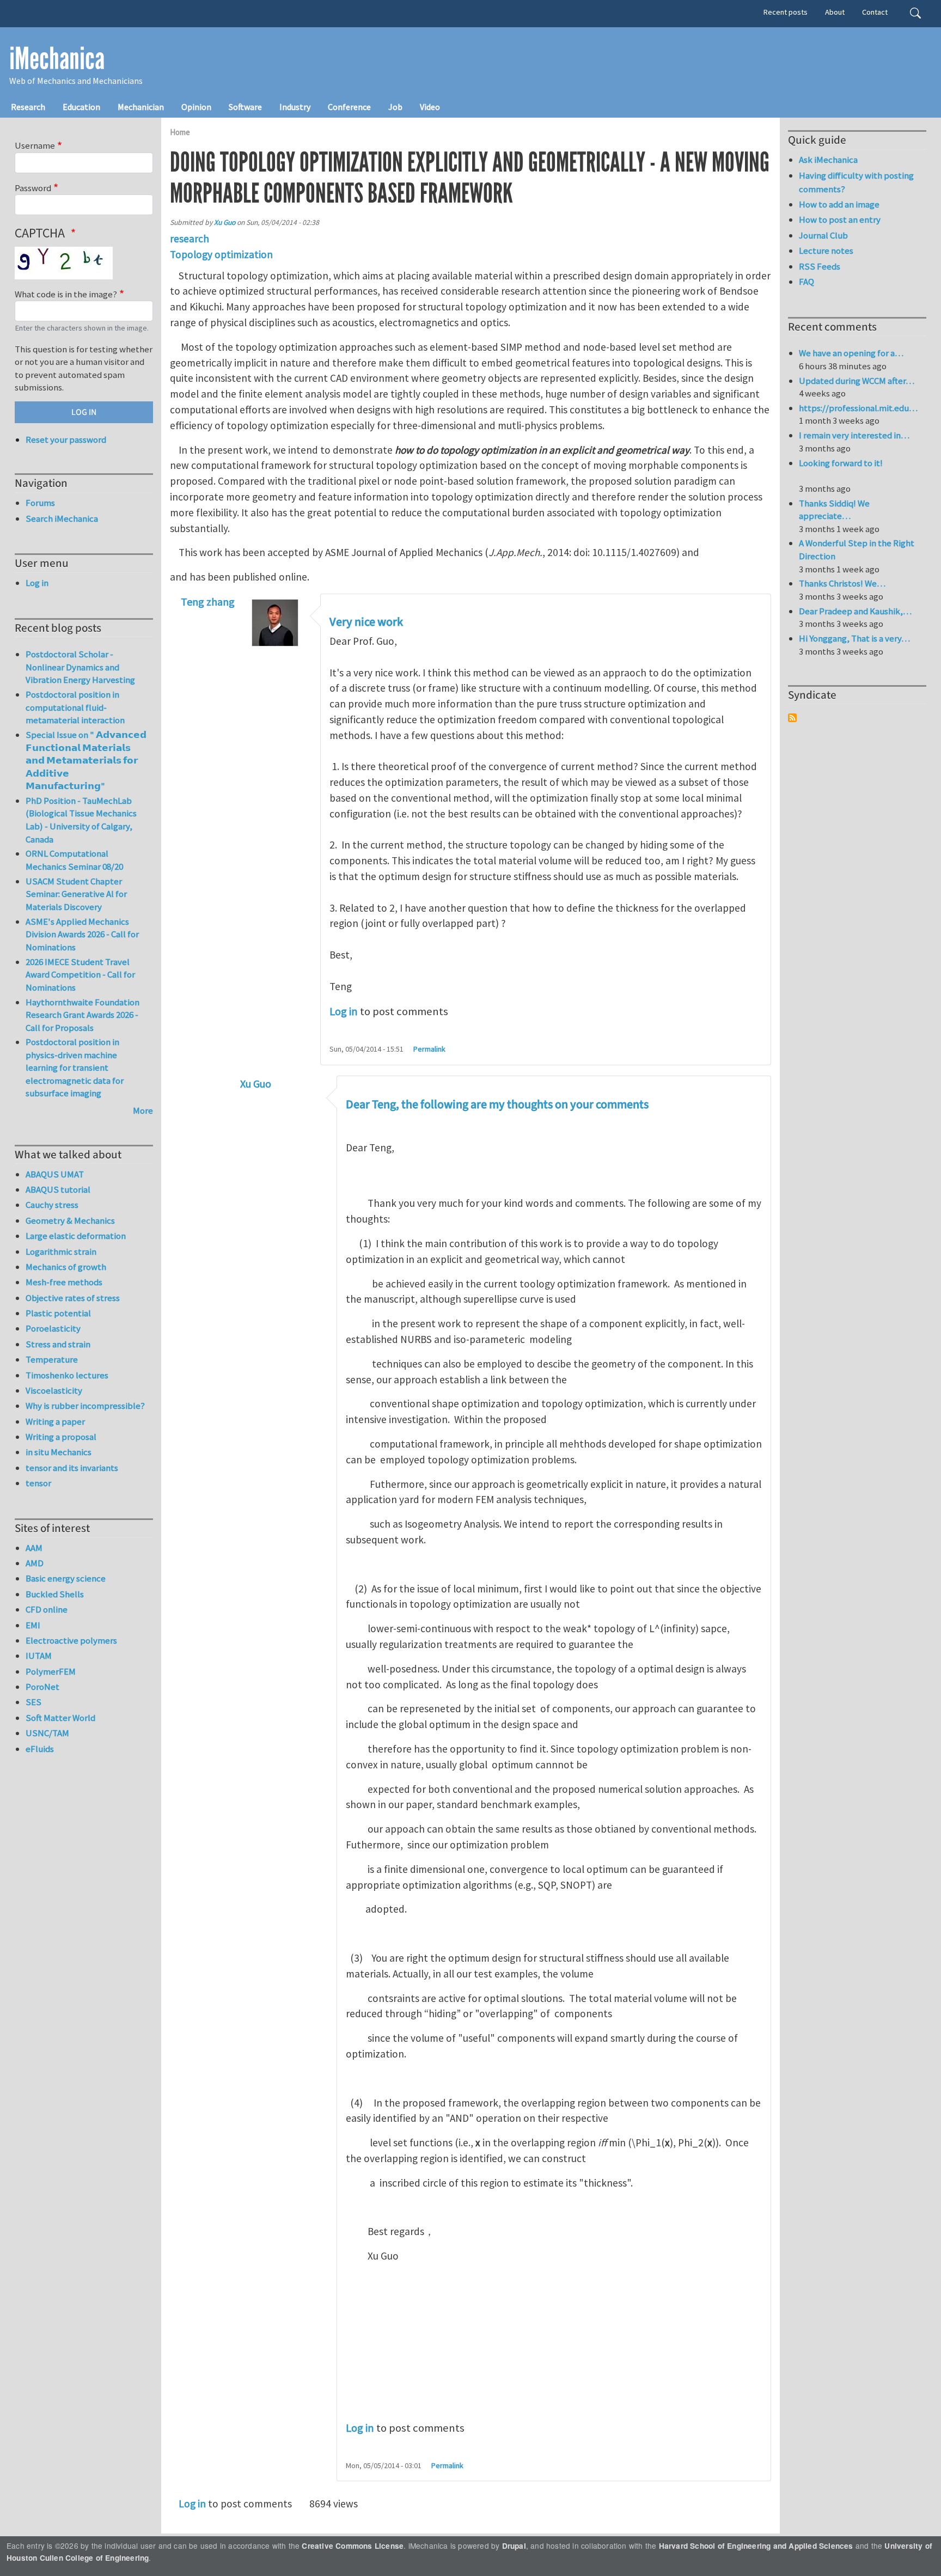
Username (35, 145)
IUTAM (39, 1656)
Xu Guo (225, 222)
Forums (40, 503)
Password (33, 188)
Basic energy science (66, 1578)
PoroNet (42, 1687)
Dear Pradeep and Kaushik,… (855, 611)
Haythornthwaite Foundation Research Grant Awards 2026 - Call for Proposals (83, 1015)
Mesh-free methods (64, 1282)
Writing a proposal (61, 1437)
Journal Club (823, 235)
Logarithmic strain (61, 1252)
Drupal (514, 2546)
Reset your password (66, 439)
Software (245, 107)
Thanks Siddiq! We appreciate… (834, 510)
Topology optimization (221, 254)
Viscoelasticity (54, 1390)
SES (33, 1702)
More (143, 1110)
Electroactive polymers (71, 1640)
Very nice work (366, 622)
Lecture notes (826, 251)
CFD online (47, 1609)
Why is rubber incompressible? (85, 1406)
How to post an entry (840, 219)
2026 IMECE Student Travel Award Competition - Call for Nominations (80, 975)
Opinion (196, 107)
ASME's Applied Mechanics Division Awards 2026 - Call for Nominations (82, 934)
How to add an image (839, 204)
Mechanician (141, 107)
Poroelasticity (53, 1328)
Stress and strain (58, 1344)
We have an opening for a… (851, 353)
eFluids (40, 1749)
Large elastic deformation (76, 1236)
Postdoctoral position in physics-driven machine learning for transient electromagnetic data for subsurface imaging (75, 1067)
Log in (344, 1011)
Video (430, 107)
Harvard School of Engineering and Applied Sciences (756, 2546)
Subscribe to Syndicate (792, 718)
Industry (295, 107)
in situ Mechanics (59, 1452)
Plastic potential (58, 1313)
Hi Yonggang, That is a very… (854, 638)
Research (28, 107)
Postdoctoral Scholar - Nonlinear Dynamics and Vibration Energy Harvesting (80, 667)
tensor (38, 1483)
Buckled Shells (55, 1594)
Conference (349, 107)
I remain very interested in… (854, 435)
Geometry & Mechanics (70, 1220)
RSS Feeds (820, 266)
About (835, 12)
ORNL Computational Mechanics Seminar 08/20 (74, 860)
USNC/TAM (47, 1733)
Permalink (429, 1049)
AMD (35, 1563)
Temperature (52, 1359)
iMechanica (57, 59)
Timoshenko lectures (67, 1375)
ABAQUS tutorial (58, 1189)
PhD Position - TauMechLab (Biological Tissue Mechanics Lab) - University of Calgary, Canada (81, 820)
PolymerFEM (51, 1671)
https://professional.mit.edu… (858, 408)
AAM (34, 1548)
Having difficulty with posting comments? (856, 182)
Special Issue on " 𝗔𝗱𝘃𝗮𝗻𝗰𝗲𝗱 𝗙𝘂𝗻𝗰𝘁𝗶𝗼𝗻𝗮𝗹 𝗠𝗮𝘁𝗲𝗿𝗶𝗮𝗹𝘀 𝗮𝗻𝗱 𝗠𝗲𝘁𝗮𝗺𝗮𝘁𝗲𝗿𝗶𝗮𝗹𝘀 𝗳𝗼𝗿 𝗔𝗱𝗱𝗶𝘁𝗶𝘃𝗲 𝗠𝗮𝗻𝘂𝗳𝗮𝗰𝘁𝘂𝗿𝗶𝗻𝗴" (86, 760)
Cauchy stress (52, 1205)
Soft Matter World (60, 1718)
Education (81, 107)
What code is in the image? (66, 294)
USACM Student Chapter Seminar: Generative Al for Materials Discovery (76, 894)
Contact (875, 12)
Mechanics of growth (66, 1267)
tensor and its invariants (72, 1468)
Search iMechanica (62, 518)
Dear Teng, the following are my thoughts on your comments (497, 1104)
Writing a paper (55, 1421)
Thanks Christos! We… (842, 583)
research (190, 239)
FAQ (806, 282)
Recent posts (786, 12)
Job (395, 107)
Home (180, 132)
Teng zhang (208, 602)
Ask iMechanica (828, 160)
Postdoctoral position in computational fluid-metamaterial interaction (75, 707)
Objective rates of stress (73, 1298)
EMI (33, 1625)
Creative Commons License (353, 2546)
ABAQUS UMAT (55, 1174)
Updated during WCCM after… (857, 381)
